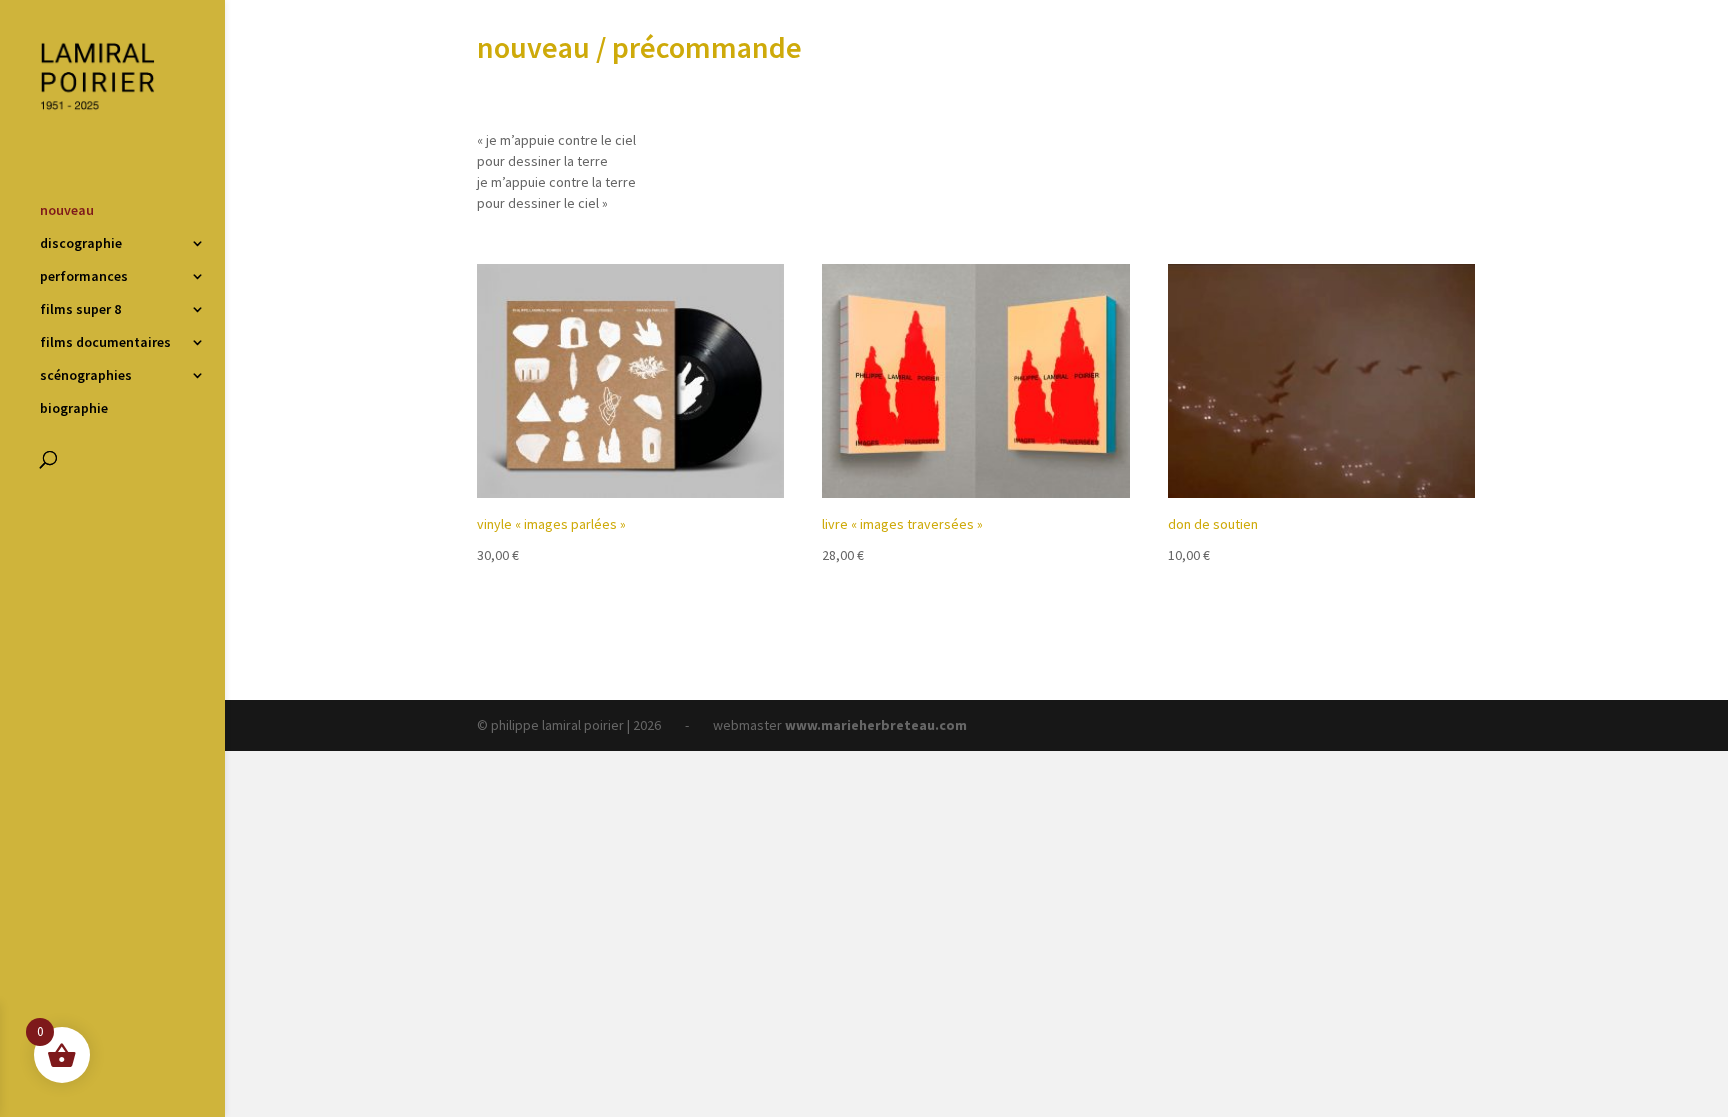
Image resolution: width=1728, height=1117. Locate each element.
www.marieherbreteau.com (876, 725)
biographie (74, 409)
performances (84, 277)
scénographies (86, 376)
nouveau (67, 211)
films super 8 (80, 310)
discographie (81, 244)
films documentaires (105, 343)
